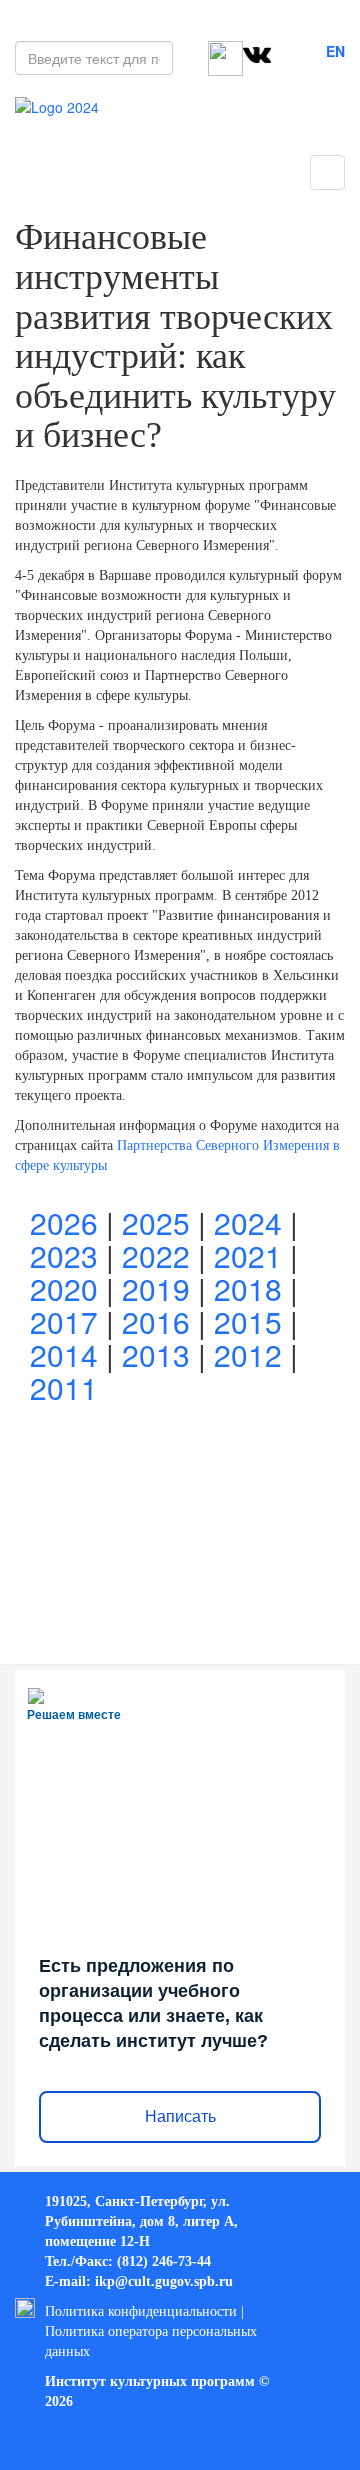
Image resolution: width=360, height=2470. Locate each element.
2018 (248, 1288)
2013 (156, 1354)
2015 (248, 1321)
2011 (64, 1387)
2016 (156, 1321)
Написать (180, 2116)
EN (335, 51)
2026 (64, 1222)
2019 (156, 1288)
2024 (248, 1222)
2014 (64, 1354)
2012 (248, 1354)
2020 (64, 1288)
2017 (64, 1321)
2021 (248, 1255)
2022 (156, 1255)
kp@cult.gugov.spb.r (162, 2281)
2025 (156, 1222)
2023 (64, 1255)
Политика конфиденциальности (141, 2311)
